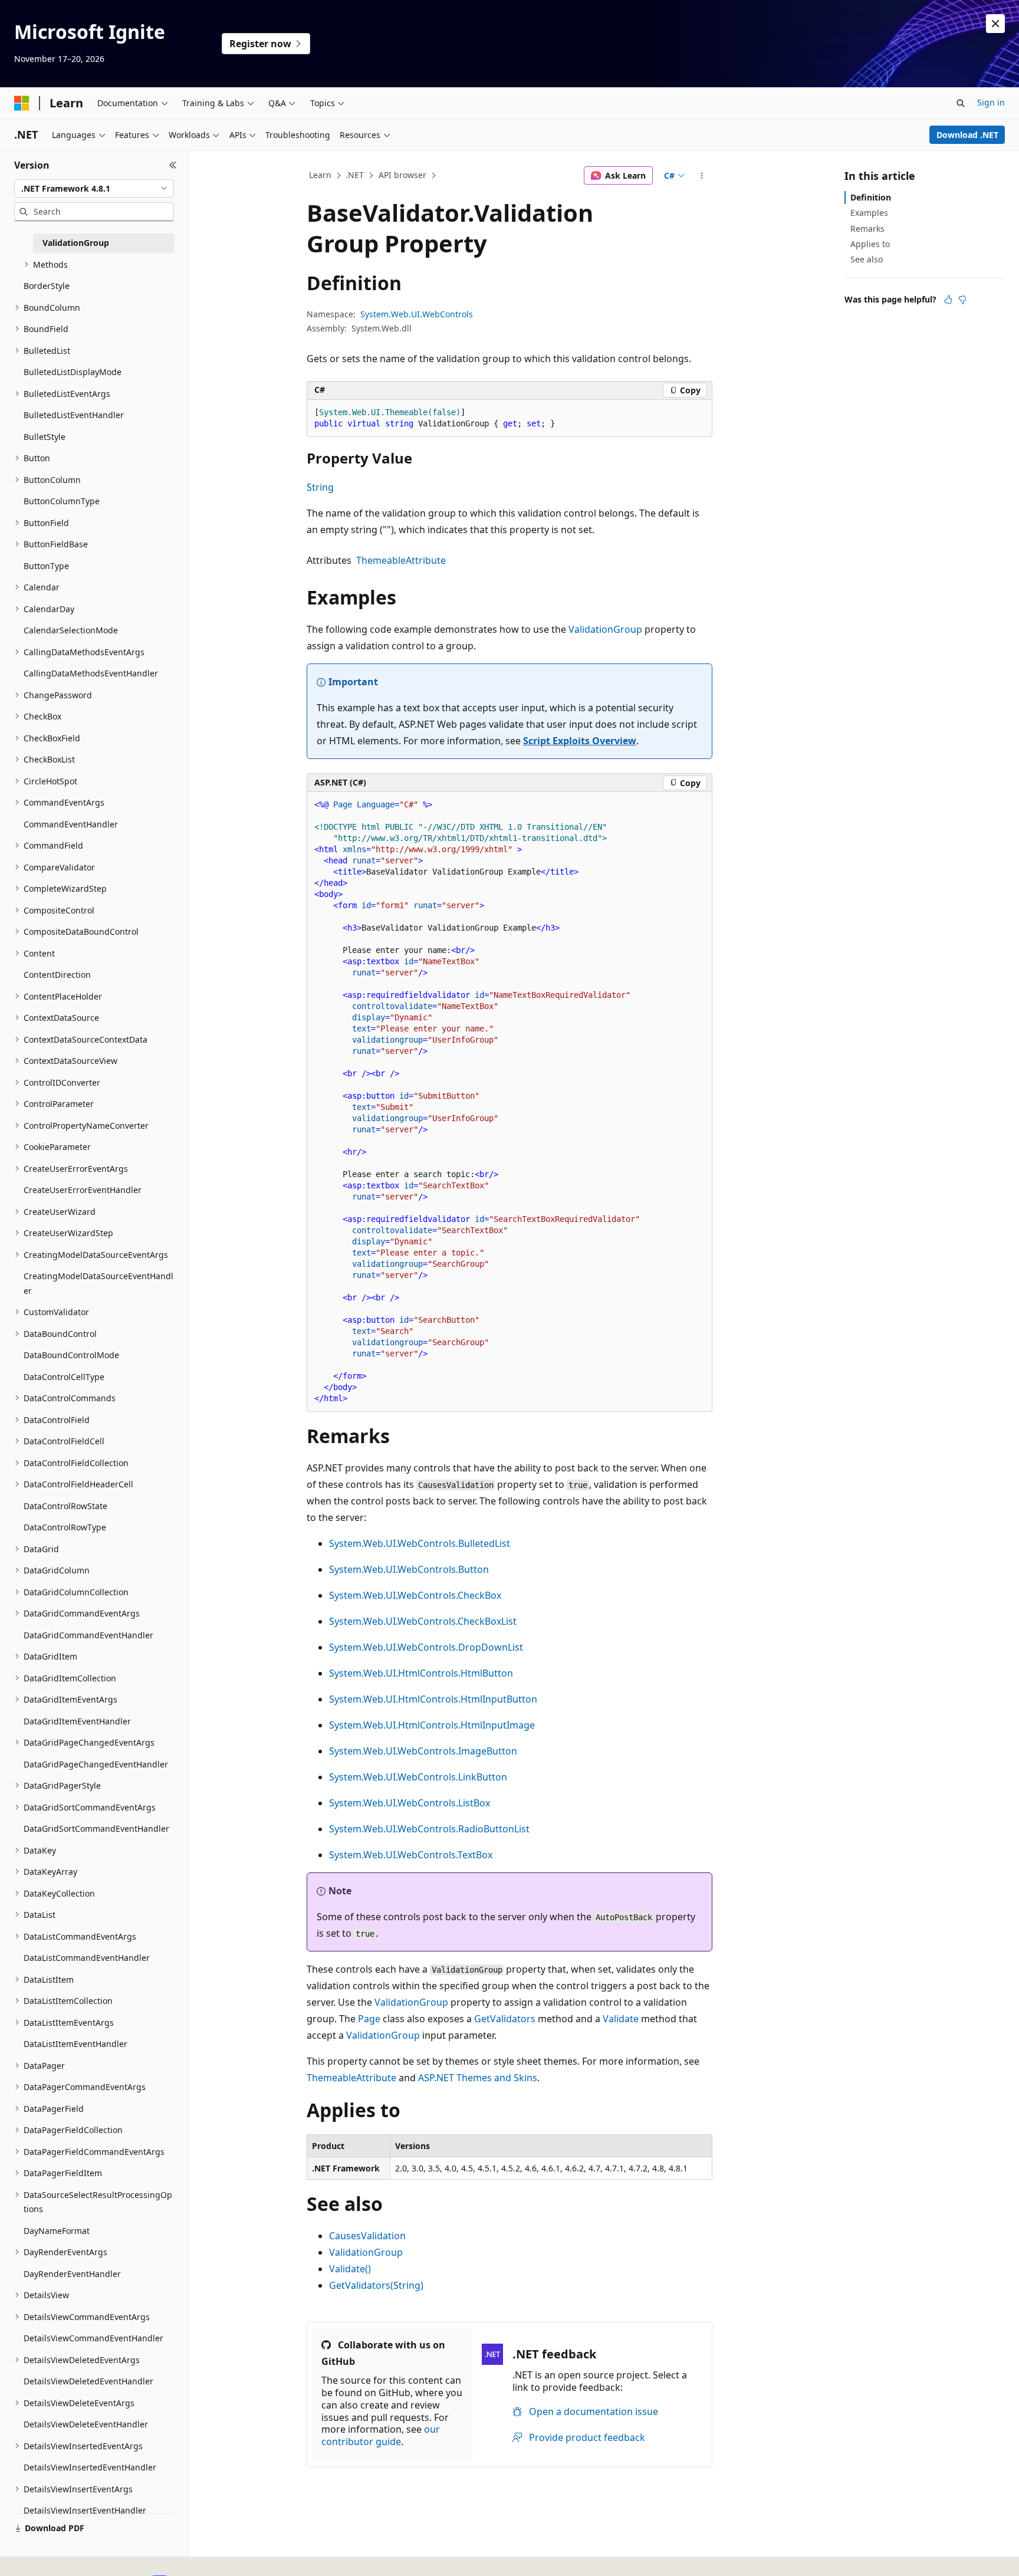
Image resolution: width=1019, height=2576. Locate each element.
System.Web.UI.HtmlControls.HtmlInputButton (433, 1699)
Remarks (867, 229)
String (320, 487)
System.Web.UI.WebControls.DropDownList (426, 1647)
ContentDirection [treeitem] (57, 975)
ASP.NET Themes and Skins (478, 2078)
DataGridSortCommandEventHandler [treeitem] (96, 1828)
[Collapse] (173, 165)
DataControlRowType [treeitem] (65, 1527)
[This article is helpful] (948, 300)
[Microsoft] (22, 103)
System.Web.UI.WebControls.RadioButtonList (429, 1829)
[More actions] (702, 176)
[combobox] (94, 189)
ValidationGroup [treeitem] (76, 243)
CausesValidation (367, 2236)
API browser (402, 175)
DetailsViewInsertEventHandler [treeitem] (85, 2510)
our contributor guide (381, 2435)
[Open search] (961, 103)
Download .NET (967, 135)
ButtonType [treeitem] (46, 566)
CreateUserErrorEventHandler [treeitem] (83, 1190)
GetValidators (505, 2019)
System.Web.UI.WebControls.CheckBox (415, 1595)
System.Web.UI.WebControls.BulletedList (420, 1543)
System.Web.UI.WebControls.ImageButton (423, 1751)
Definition (871, 197)
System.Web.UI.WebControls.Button (409, 1569)
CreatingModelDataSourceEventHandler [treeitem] (98, 1283)
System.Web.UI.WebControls (417, 314)
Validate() (350, 2269)
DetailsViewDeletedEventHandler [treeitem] (88, 2381)
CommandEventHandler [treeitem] (71, 824)
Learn (320, 175)
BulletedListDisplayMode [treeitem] (73, 372)
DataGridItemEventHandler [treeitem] (77, 1721)
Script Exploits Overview (580, 741)
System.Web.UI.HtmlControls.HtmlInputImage (432, 1725)
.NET (355, 175)
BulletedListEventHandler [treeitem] (74, 415)
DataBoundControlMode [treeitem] (71, 1355)
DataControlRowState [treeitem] (65, 1506)
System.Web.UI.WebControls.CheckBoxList (423, 1621)
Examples (869, 213)
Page (369, 2019)
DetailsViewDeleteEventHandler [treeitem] (86, 2424)
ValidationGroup (605, 629)
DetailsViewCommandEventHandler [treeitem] (93, 2338)
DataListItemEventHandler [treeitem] (75, 2044)
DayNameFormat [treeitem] (57, 2231)
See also (867, 259)
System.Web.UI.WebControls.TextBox (411, 1855)
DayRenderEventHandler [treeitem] (72, 2274)
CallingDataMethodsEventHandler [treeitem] (91, 673)
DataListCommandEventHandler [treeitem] (87, 1958)
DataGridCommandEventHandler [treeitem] (88, 1635)
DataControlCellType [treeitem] (64, 1377)
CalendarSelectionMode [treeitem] (71, 630)
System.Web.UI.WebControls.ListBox (410, 1803)
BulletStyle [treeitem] (45, 437)
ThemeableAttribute (401, 560)
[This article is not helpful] (962, 300)
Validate (621, 2019)
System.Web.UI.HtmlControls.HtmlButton (421, 1673)
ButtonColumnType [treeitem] (62, 501)
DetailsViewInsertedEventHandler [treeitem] (90, 2467)
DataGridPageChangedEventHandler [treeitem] (96, 1764)
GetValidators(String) (376, 2285)
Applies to (870, 244)
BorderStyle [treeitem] (47, 286)
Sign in (991, 102)
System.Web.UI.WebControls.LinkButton (418, 1777)
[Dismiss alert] (995, 24)
